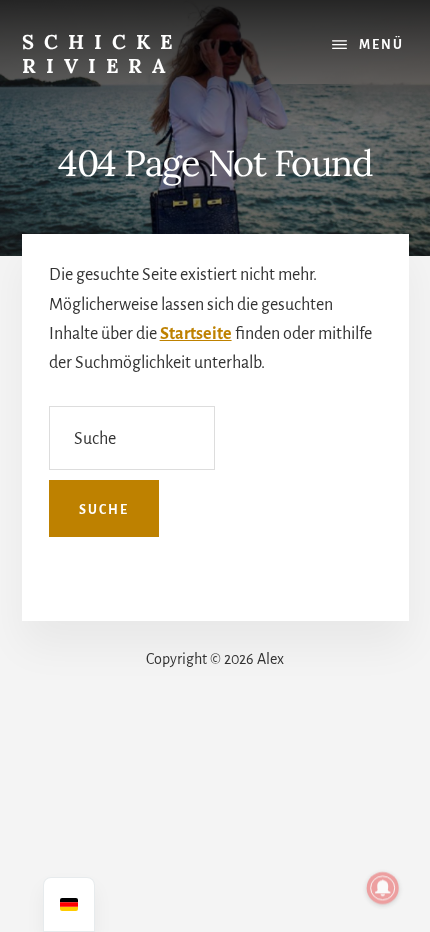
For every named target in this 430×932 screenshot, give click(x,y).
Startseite (196, 334)
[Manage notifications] (383, 888)
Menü (381, 45)
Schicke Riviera (102, 53)
